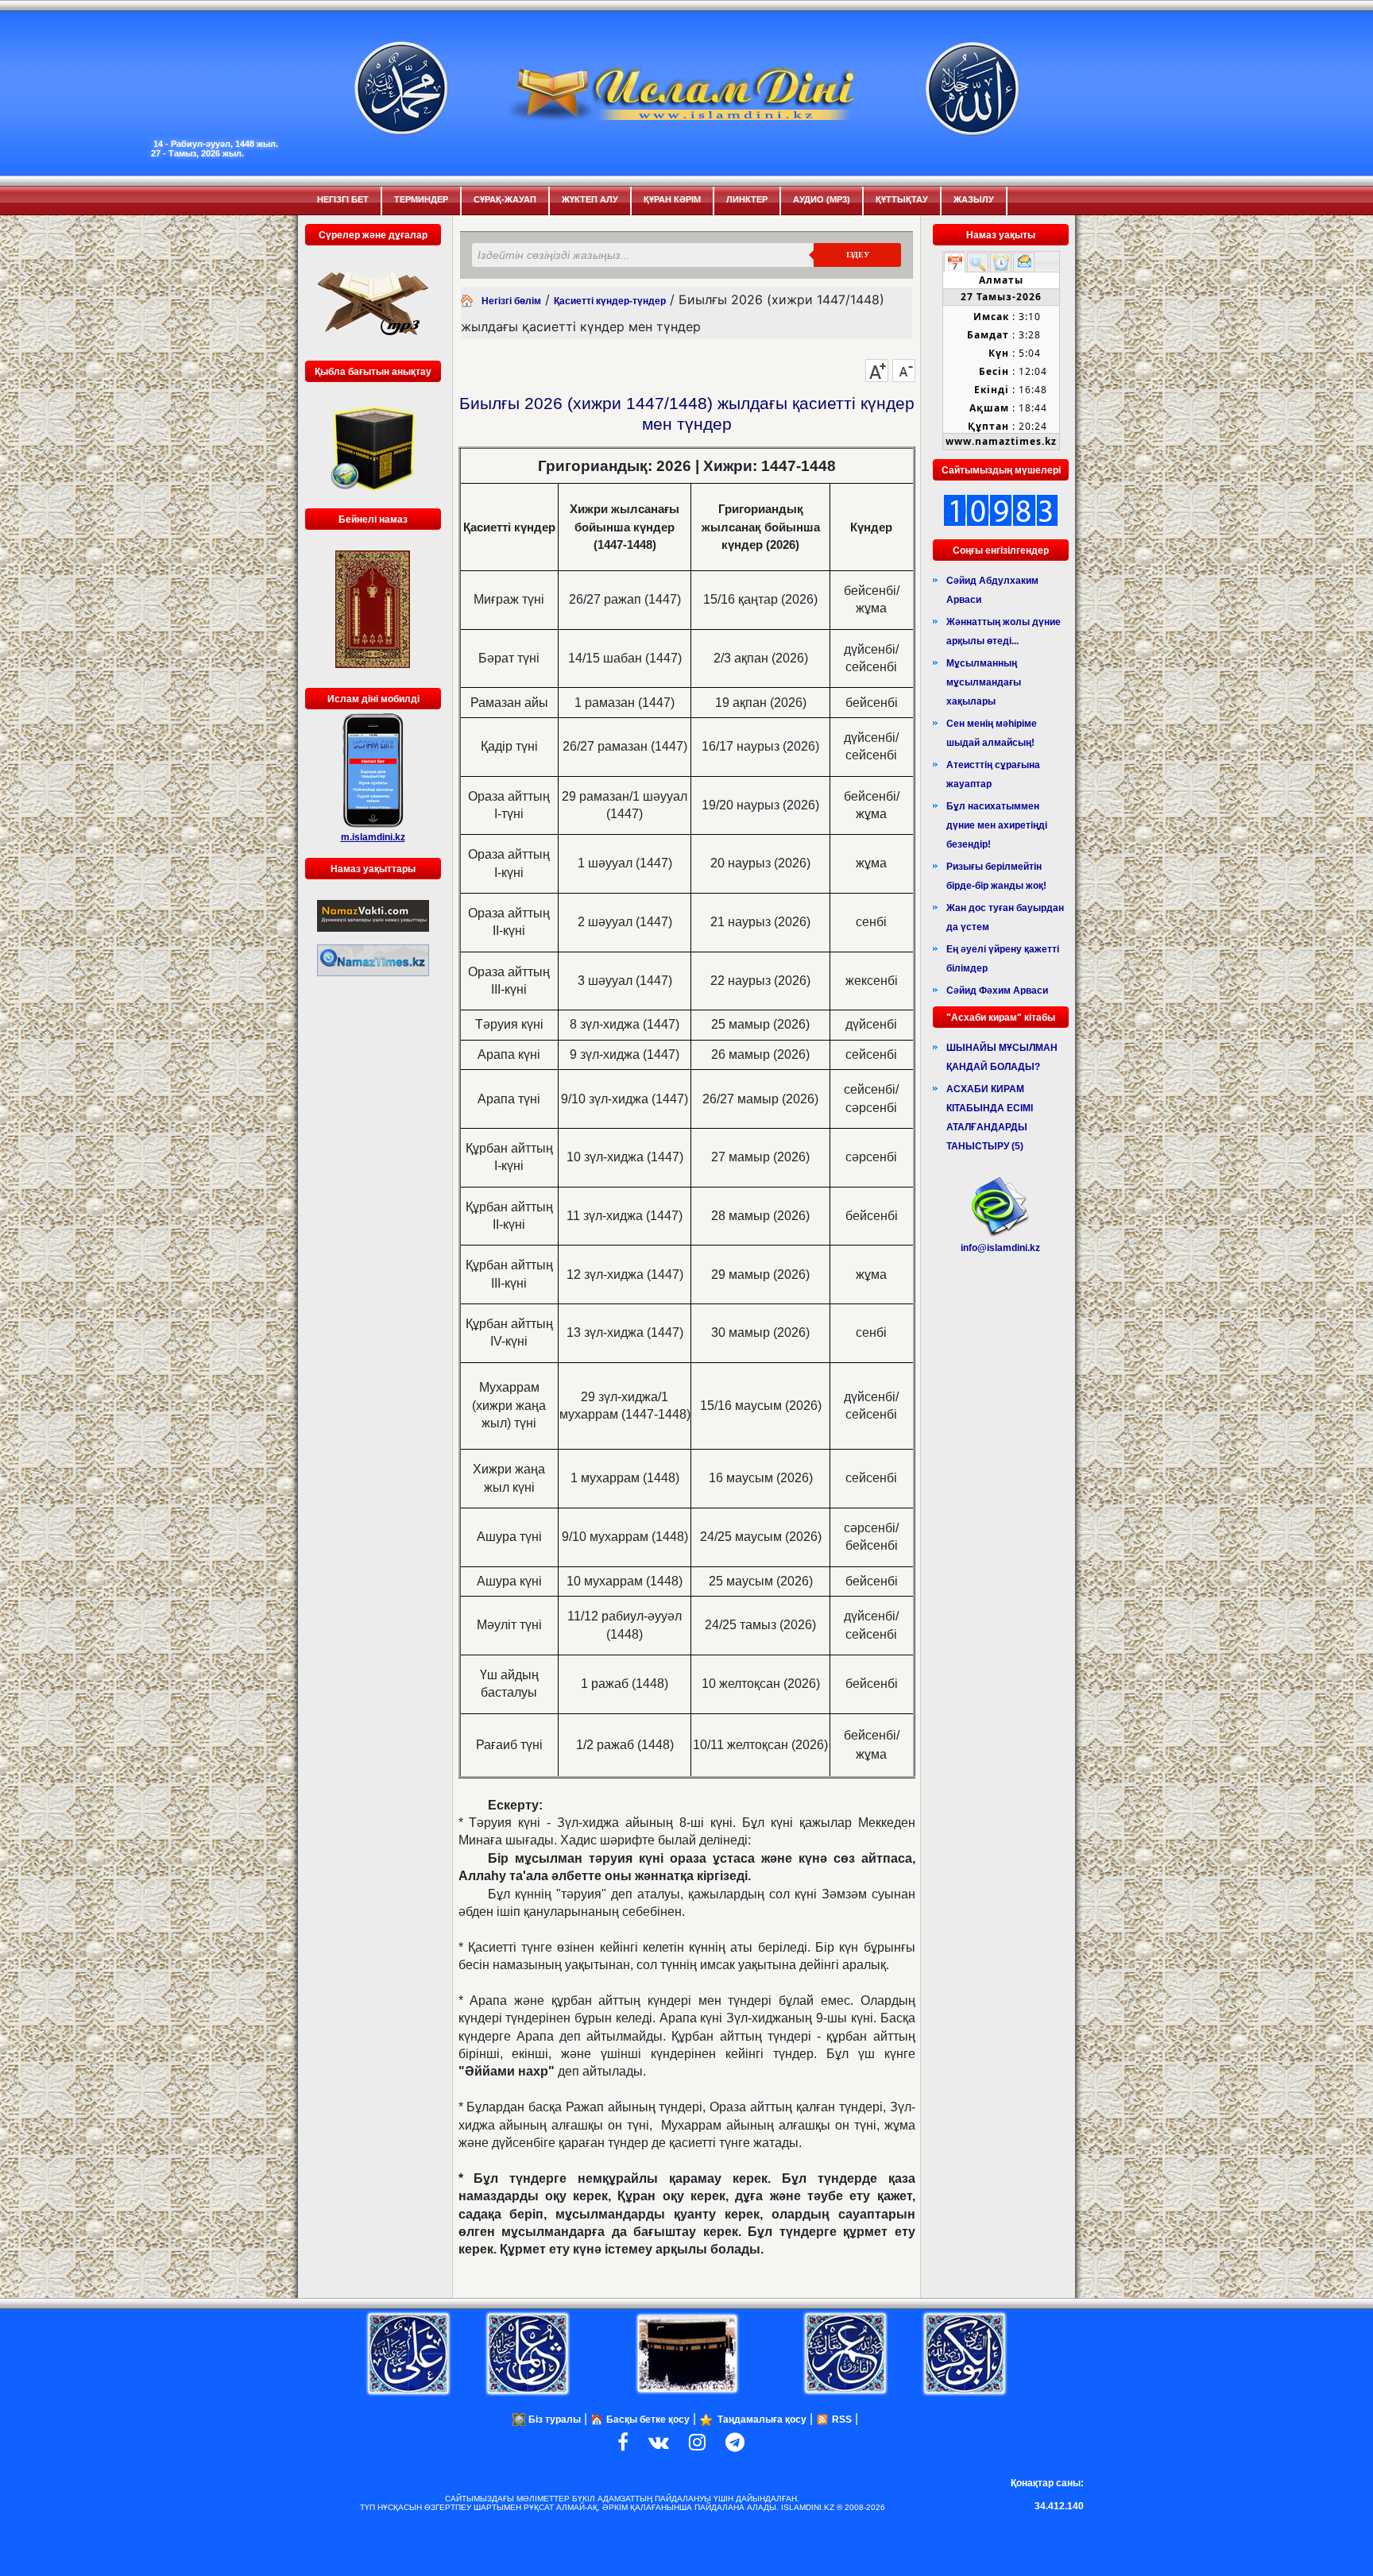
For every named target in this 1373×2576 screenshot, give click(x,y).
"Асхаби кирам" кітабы (1001, 1018)
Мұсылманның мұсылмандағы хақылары (984, 682)
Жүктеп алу (590, 199)
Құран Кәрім (672, 199)
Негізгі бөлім (511, 301)
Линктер (747, 199)
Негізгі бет (343, 199)
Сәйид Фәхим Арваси (997, 991)
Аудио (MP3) (822, 199)
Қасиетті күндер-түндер (610, 301)
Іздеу (858, 255)
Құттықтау (902, 199)
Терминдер (421, 199)
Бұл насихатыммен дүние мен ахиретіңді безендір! (997, 825)
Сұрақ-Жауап (505, 199)
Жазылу (974, 199)
